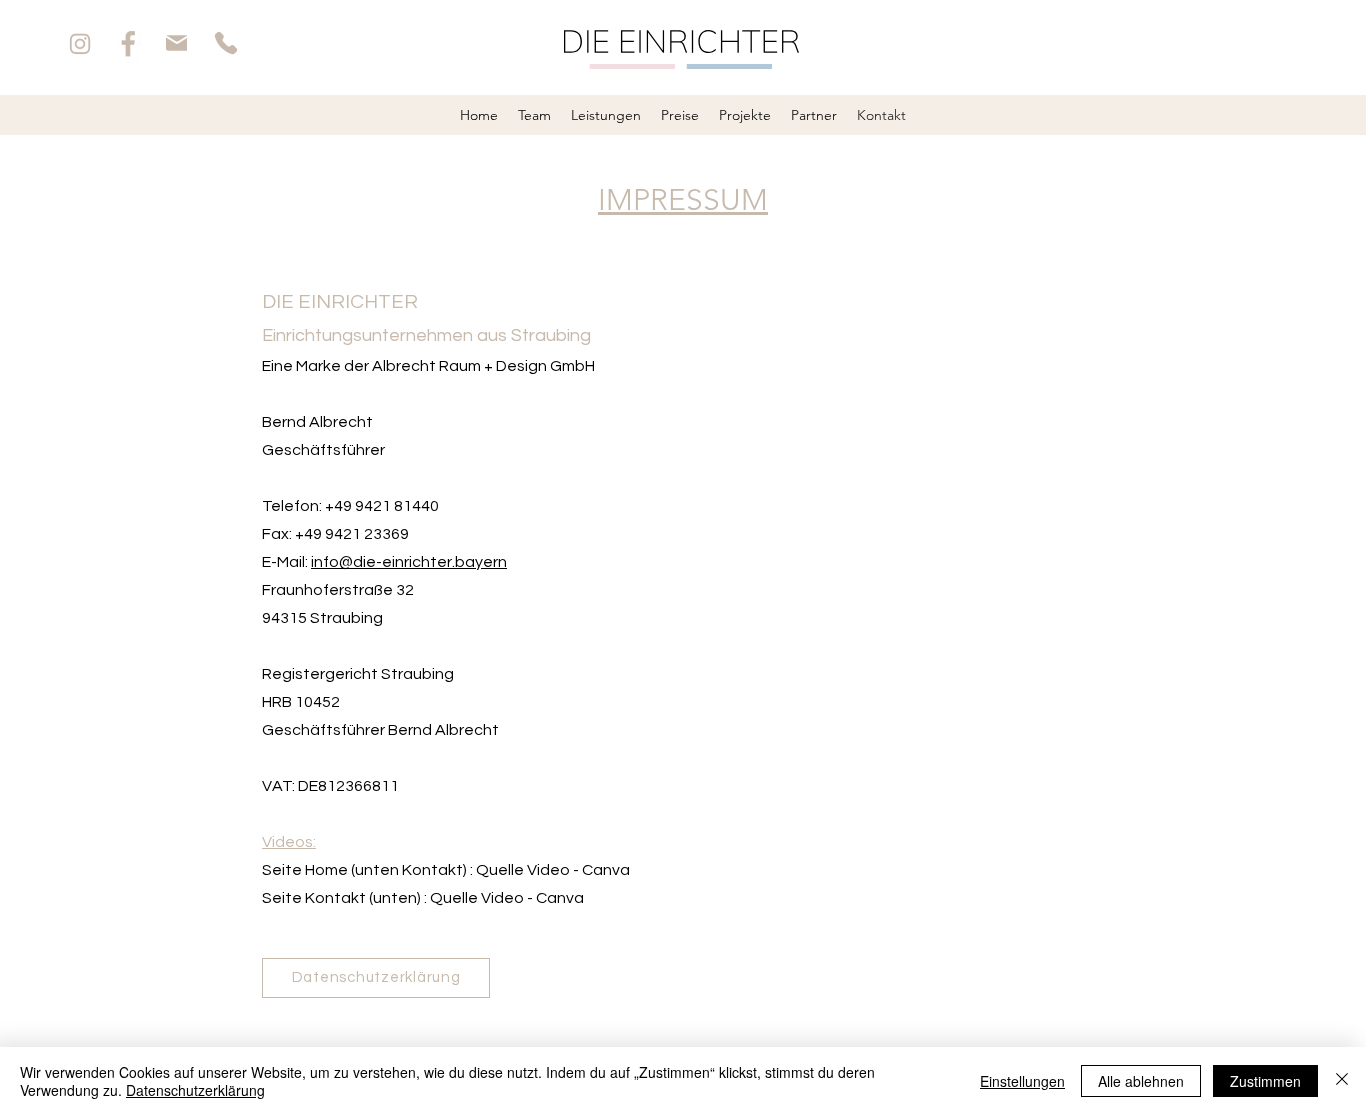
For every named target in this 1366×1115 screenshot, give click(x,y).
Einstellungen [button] (1022, 1081)
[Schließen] (1342, 1081)
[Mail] (176, 43)
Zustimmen (1265, 1081)
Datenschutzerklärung (195, 1090)
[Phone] (226, 43)
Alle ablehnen (1141, 1081)
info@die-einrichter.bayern (409, 562)
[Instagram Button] (79, 43)
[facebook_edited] (128, 43)
